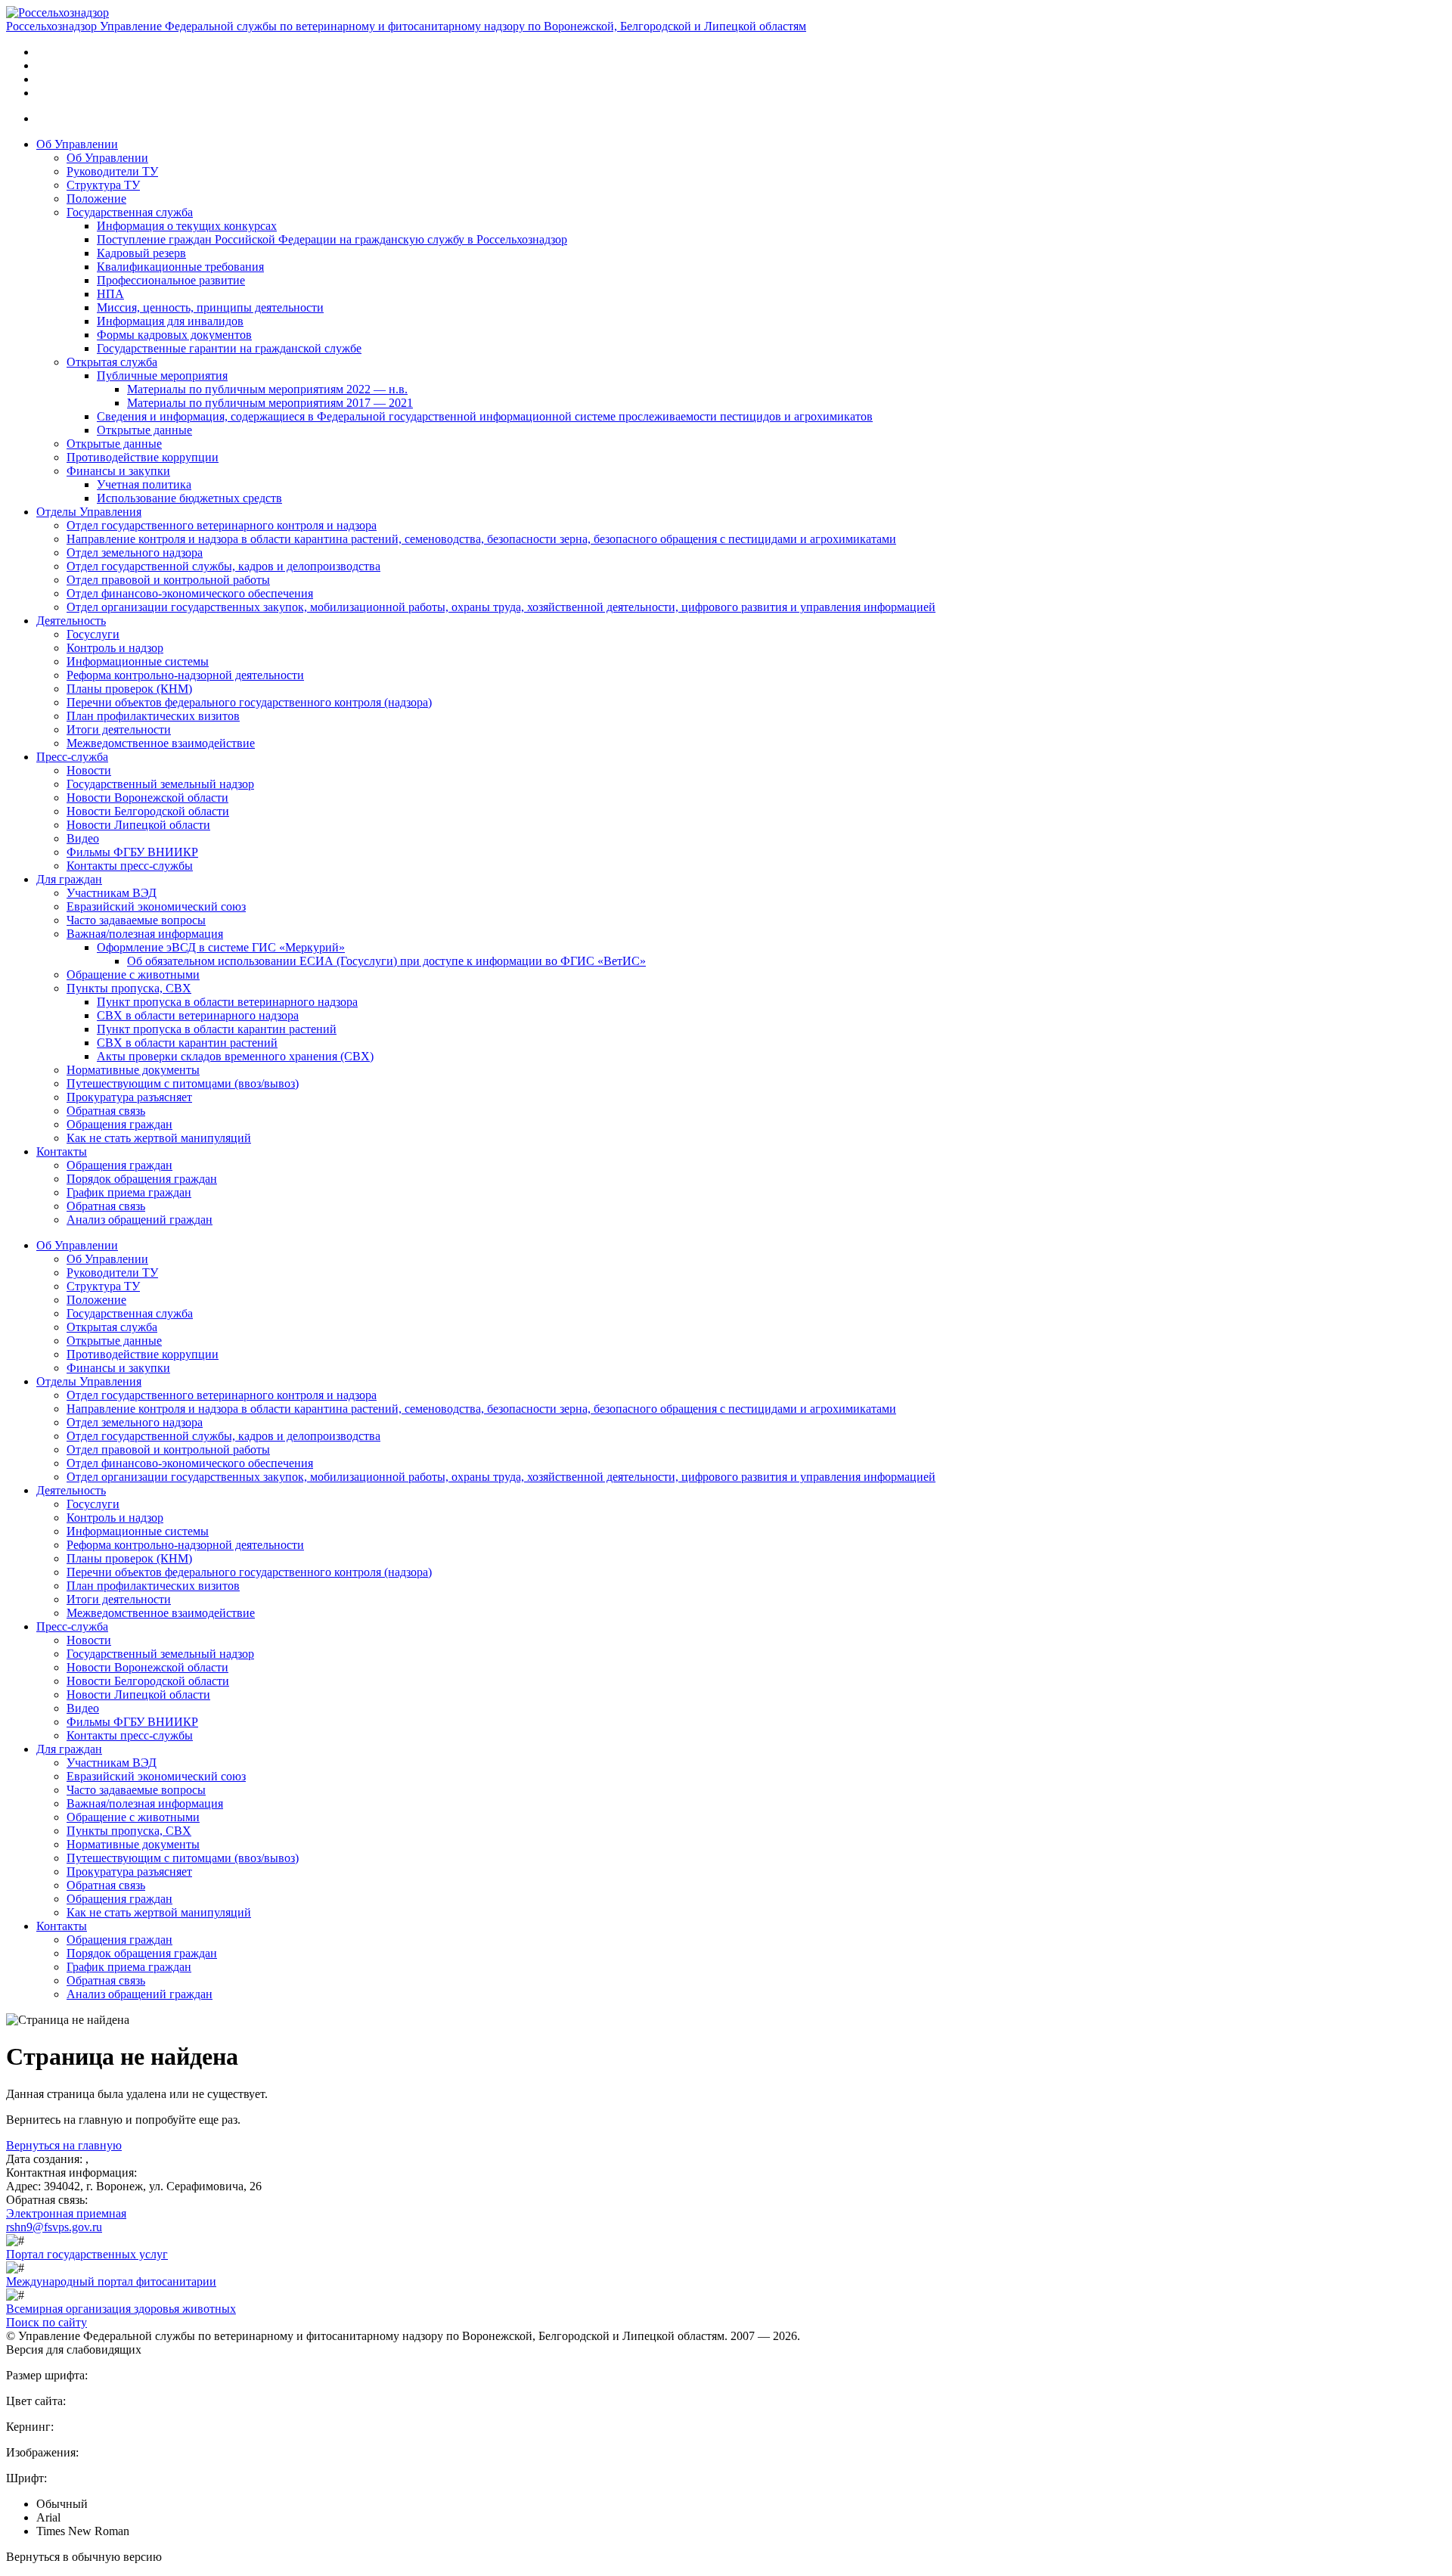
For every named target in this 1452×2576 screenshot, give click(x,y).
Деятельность (71, 621)
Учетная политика (144, 484)
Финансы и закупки (118, 471)
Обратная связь (106, 1111)
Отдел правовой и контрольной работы (168, 580)
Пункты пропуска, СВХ (129, 988)
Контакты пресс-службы (130, 866)
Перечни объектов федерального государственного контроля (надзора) (249, 702)
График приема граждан (129, 1192)
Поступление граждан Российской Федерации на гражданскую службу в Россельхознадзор (332, 239)
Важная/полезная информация (145, 934)
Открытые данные (144, 430)
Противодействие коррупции (143, 457)
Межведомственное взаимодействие (161, 743)
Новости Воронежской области (147, 798)
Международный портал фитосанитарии (111, 2281)
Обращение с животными (133, 975)
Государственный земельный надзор (160, 784)
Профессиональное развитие (171, 280)
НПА (110, 294)
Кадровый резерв (141, 253)
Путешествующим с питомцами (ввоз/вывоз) (183, 1083)
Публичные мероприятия (162, 376)
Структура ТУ (103, 185)
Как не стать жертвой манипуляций (159, 1138)
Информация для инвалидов (170, 321)
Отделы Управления (89, 512)
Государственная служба (130, 212)
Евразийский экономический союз (156, 906)
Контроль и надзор (115, 648)
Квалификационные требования (180, 267)
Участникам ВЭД (112, 893)
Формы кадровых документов (174, 335)
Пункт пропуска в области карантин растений (217, 1029)
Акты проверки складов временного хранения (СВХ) (235, 1056)
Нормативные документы (133, 1070)
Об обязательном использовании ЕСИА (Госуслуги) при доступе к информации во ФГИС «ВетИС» (386, 961)
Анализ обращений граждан (140, 1220)
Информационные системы (138, 661)
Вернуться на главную (64, 2145)
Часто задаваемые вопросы (136, 920)
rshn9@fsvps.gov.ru (54, 2227)
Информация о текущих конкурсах (187, 226)
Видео (83, 838)
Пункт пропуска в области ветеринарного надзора (227, 1002)
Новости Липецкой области (138, 825)
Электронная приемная (66, 2213)
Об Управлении (77, 144)
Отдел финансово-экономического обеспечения (190, 593)
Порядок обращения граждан (142, 1179)
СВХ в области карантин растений (187, 1043)
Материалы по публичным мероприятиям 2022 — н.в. (267, 389)
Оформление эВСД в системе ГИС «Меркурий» (221, 947)
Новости (89, 770)
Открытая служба (112, 362)
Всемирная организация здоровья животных (121, 2309)
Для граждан (69, 879)
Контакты (62, 1151)
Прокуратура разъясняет (129, 1097)
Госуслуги (93, 634)
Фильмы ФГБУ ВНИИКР (132, 852)
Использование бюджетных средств (189, 498)
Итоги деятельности (119, 729)
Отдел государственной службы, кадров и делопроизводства (223, 566)
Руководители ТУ (112, 171)
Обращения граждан (119, 1124)
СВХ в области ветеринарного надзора (198, 1015)
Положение (96, 199)
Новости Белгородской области (148, 811)
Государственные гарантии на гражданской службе (229, 348)
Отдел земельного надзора (135, 552)
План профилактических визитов (153, 716)
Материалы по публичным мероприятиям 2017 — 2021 (270, 403)
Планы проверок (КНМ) (129, 689)
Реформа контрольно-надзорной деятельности (185, 675)
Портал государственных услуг (87, 2254)
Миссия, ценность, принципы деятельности (210, 307)
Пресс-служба (72, 757)
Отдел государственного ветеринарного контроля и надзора (222, 525)
